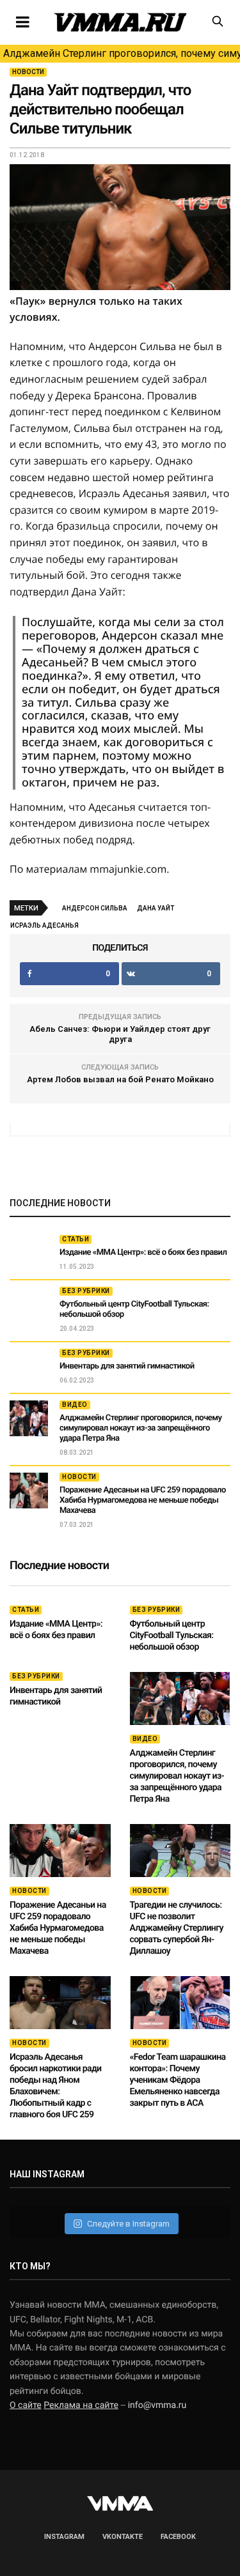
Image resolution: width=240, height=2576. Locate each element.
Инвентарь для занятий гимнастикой (127, 1366)
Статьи (76, 1239)
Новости (28, 72)
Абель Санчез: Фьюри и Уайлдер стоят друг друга (120, 1034)
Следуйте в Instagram (128, 2224)
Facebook (178, 2537)
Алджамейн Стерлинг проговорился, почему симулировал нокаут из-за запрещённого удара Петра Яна (122, 53)
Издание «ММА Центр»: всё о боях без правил (143, 1253)
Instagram (64, 2537)
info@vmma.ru (157, 2405)
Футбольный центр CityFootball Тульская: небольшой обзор (172, 1636)
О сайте (26, 2405)
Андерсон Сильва (95, 908)
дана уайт (156, 908)
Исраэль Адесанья (44, 925)
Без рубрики (86, 1291)
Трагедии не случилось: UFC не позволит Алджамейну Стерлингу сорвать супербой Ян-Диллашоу (177, 1928)
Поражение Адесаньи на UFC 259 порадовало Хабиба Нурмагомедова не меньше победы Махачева (143, 1500)
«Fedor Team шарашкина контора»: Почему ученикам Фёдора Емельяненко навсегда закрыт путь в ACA (178, 2080)
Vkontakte (123, 2537)
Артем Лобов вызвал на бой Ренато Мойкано (120, 1079)
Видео (75, 1405)
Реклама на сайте (81, 2405)
